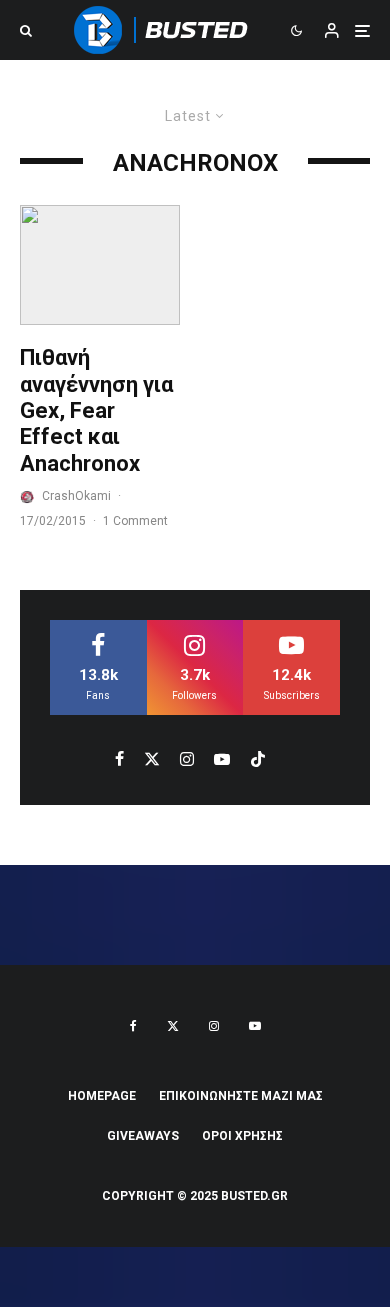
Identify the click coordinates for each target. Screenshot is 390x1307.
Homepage (102, 1096)
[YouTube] (255, 1026)
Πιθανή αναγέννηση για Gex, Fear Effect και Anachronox (96, 410)
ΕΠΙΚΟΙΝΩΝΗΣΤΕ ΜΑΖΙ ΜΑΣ (241, 1096)
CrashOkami (76, 496)
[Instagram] (214, 1026)
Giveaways (143, 1136)
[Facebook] (133, 1026)
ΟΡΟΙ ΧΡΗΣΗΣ (242, 1136)
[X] (173, 1026)
